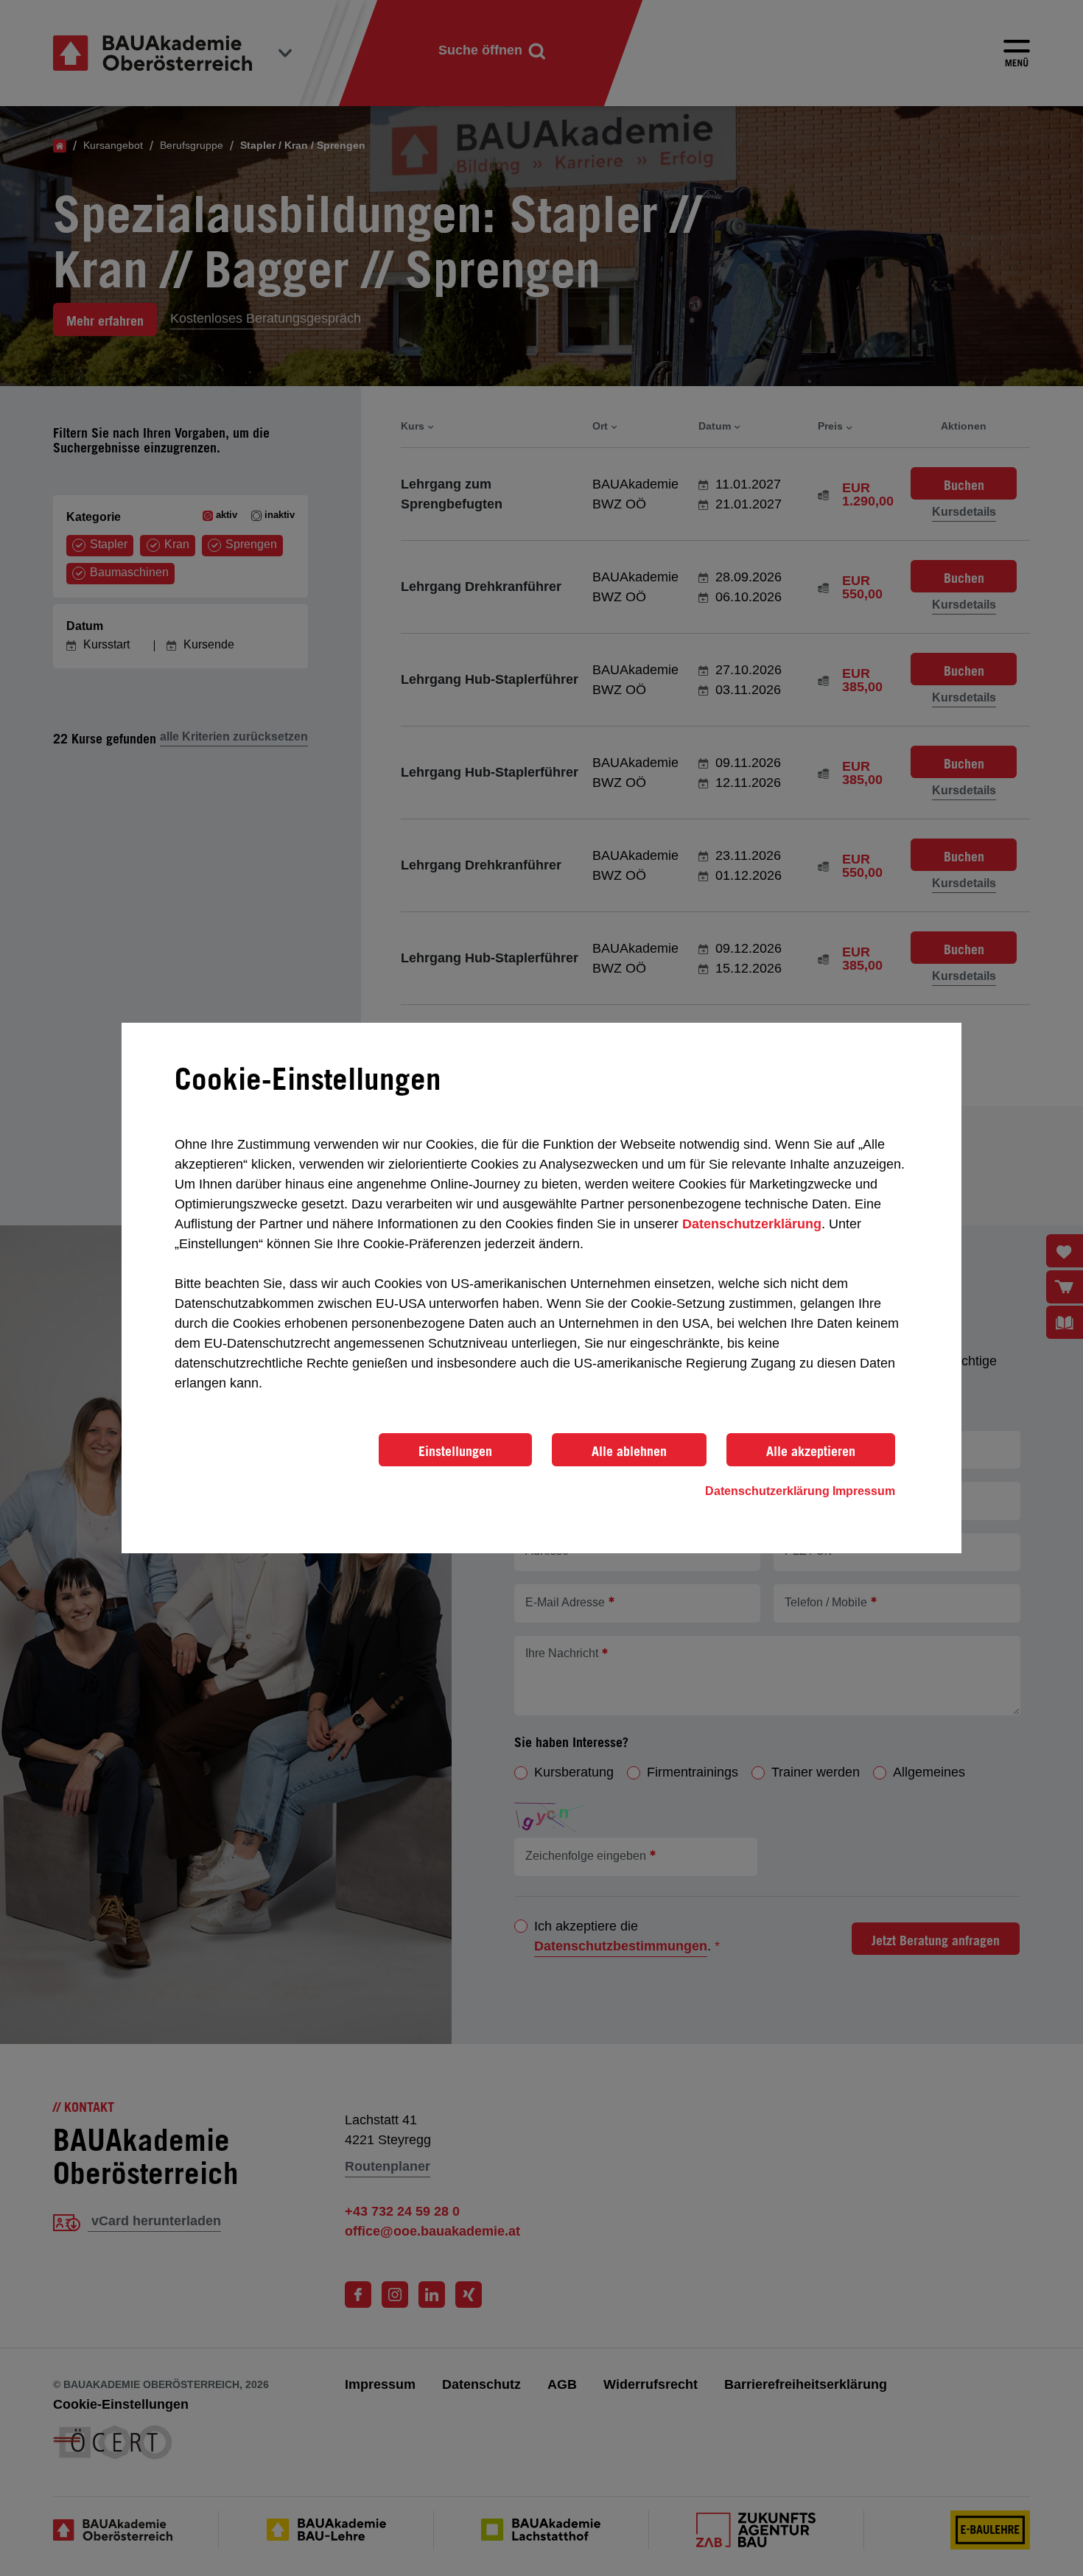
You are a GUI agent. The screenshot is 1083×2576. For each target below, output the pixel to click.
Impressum (864, 1491)
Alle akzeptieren (811, 1451)
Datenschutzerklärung (752, 1224)
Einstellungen (455, 1451)
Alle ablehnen (629, 1451)
